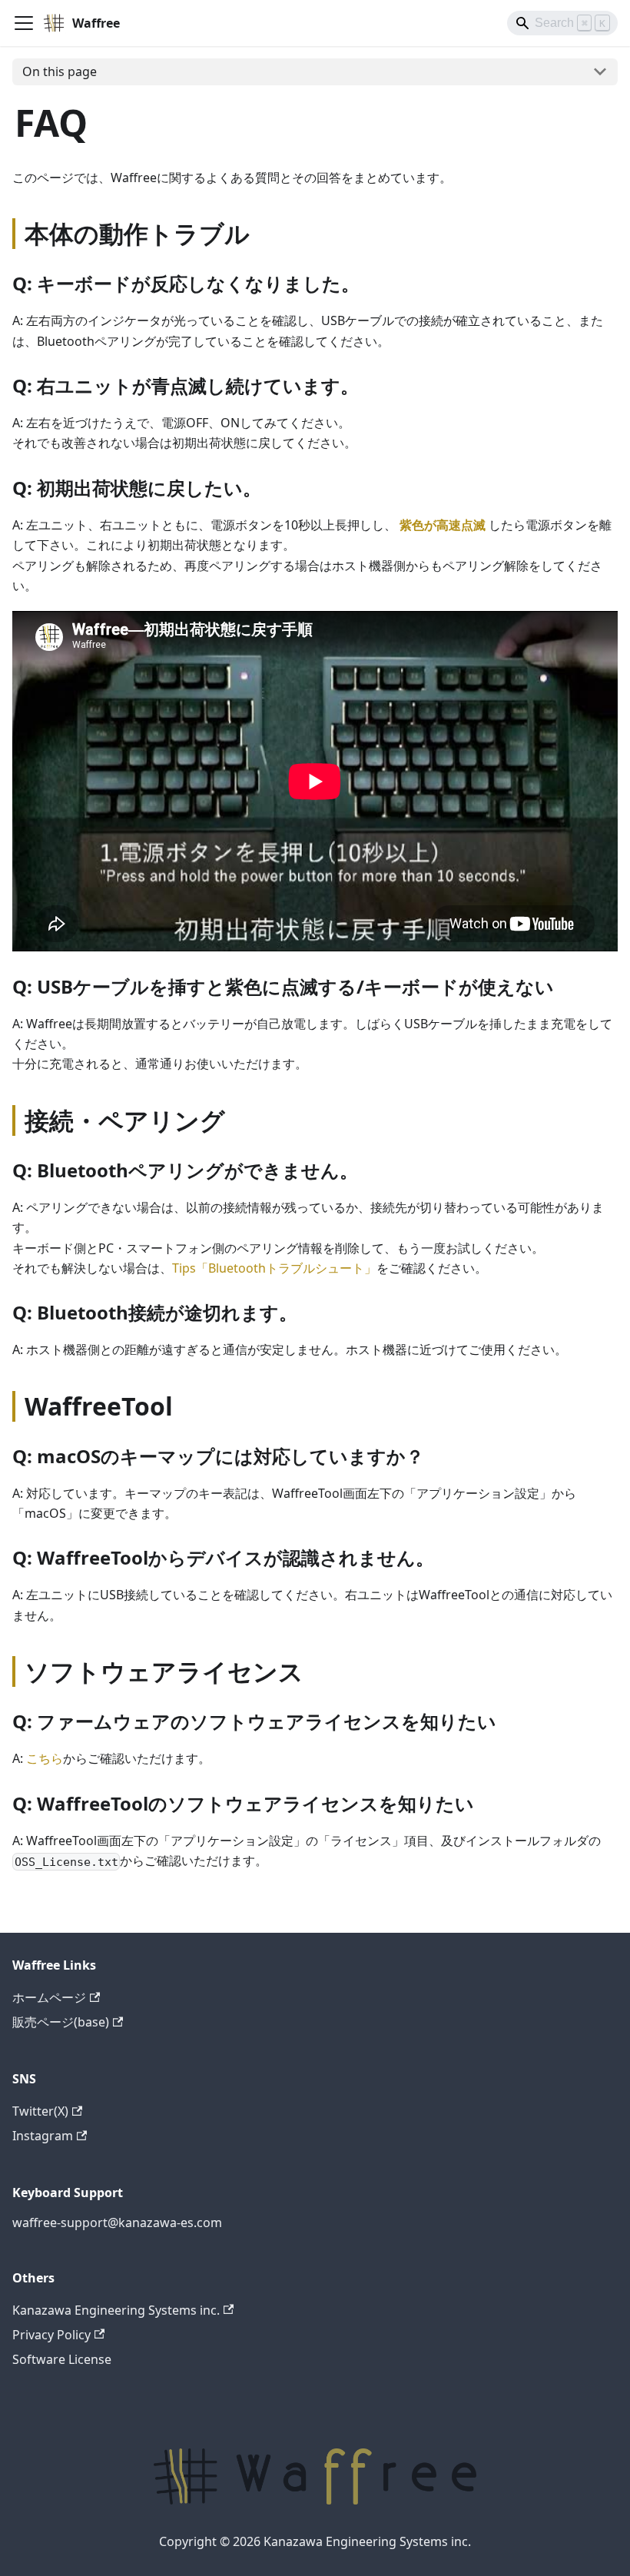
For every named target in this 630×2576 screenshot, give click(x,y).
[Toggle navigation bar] (24, 23)
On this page (60, 71)
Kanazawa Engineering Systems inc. (116, 2310)
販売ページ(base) (61, 2022)
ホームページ (49, 1997)
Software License (62, 2359)
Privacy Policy (51, 2335)
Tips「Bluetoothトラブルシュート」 (274, 1268)
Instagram (43, 2136)
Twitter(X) (40, 2111)
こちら (45, 1758)
